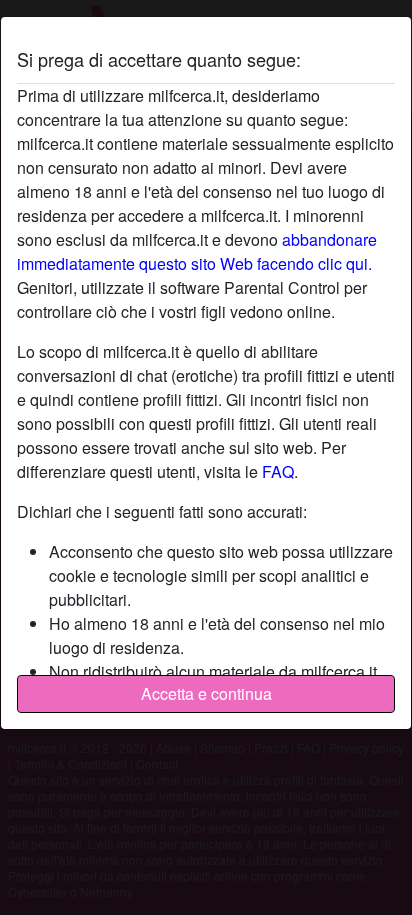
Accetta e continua (206, 693)
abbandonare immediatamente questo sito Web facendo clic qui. (197, 251)
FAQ (278, 471)
